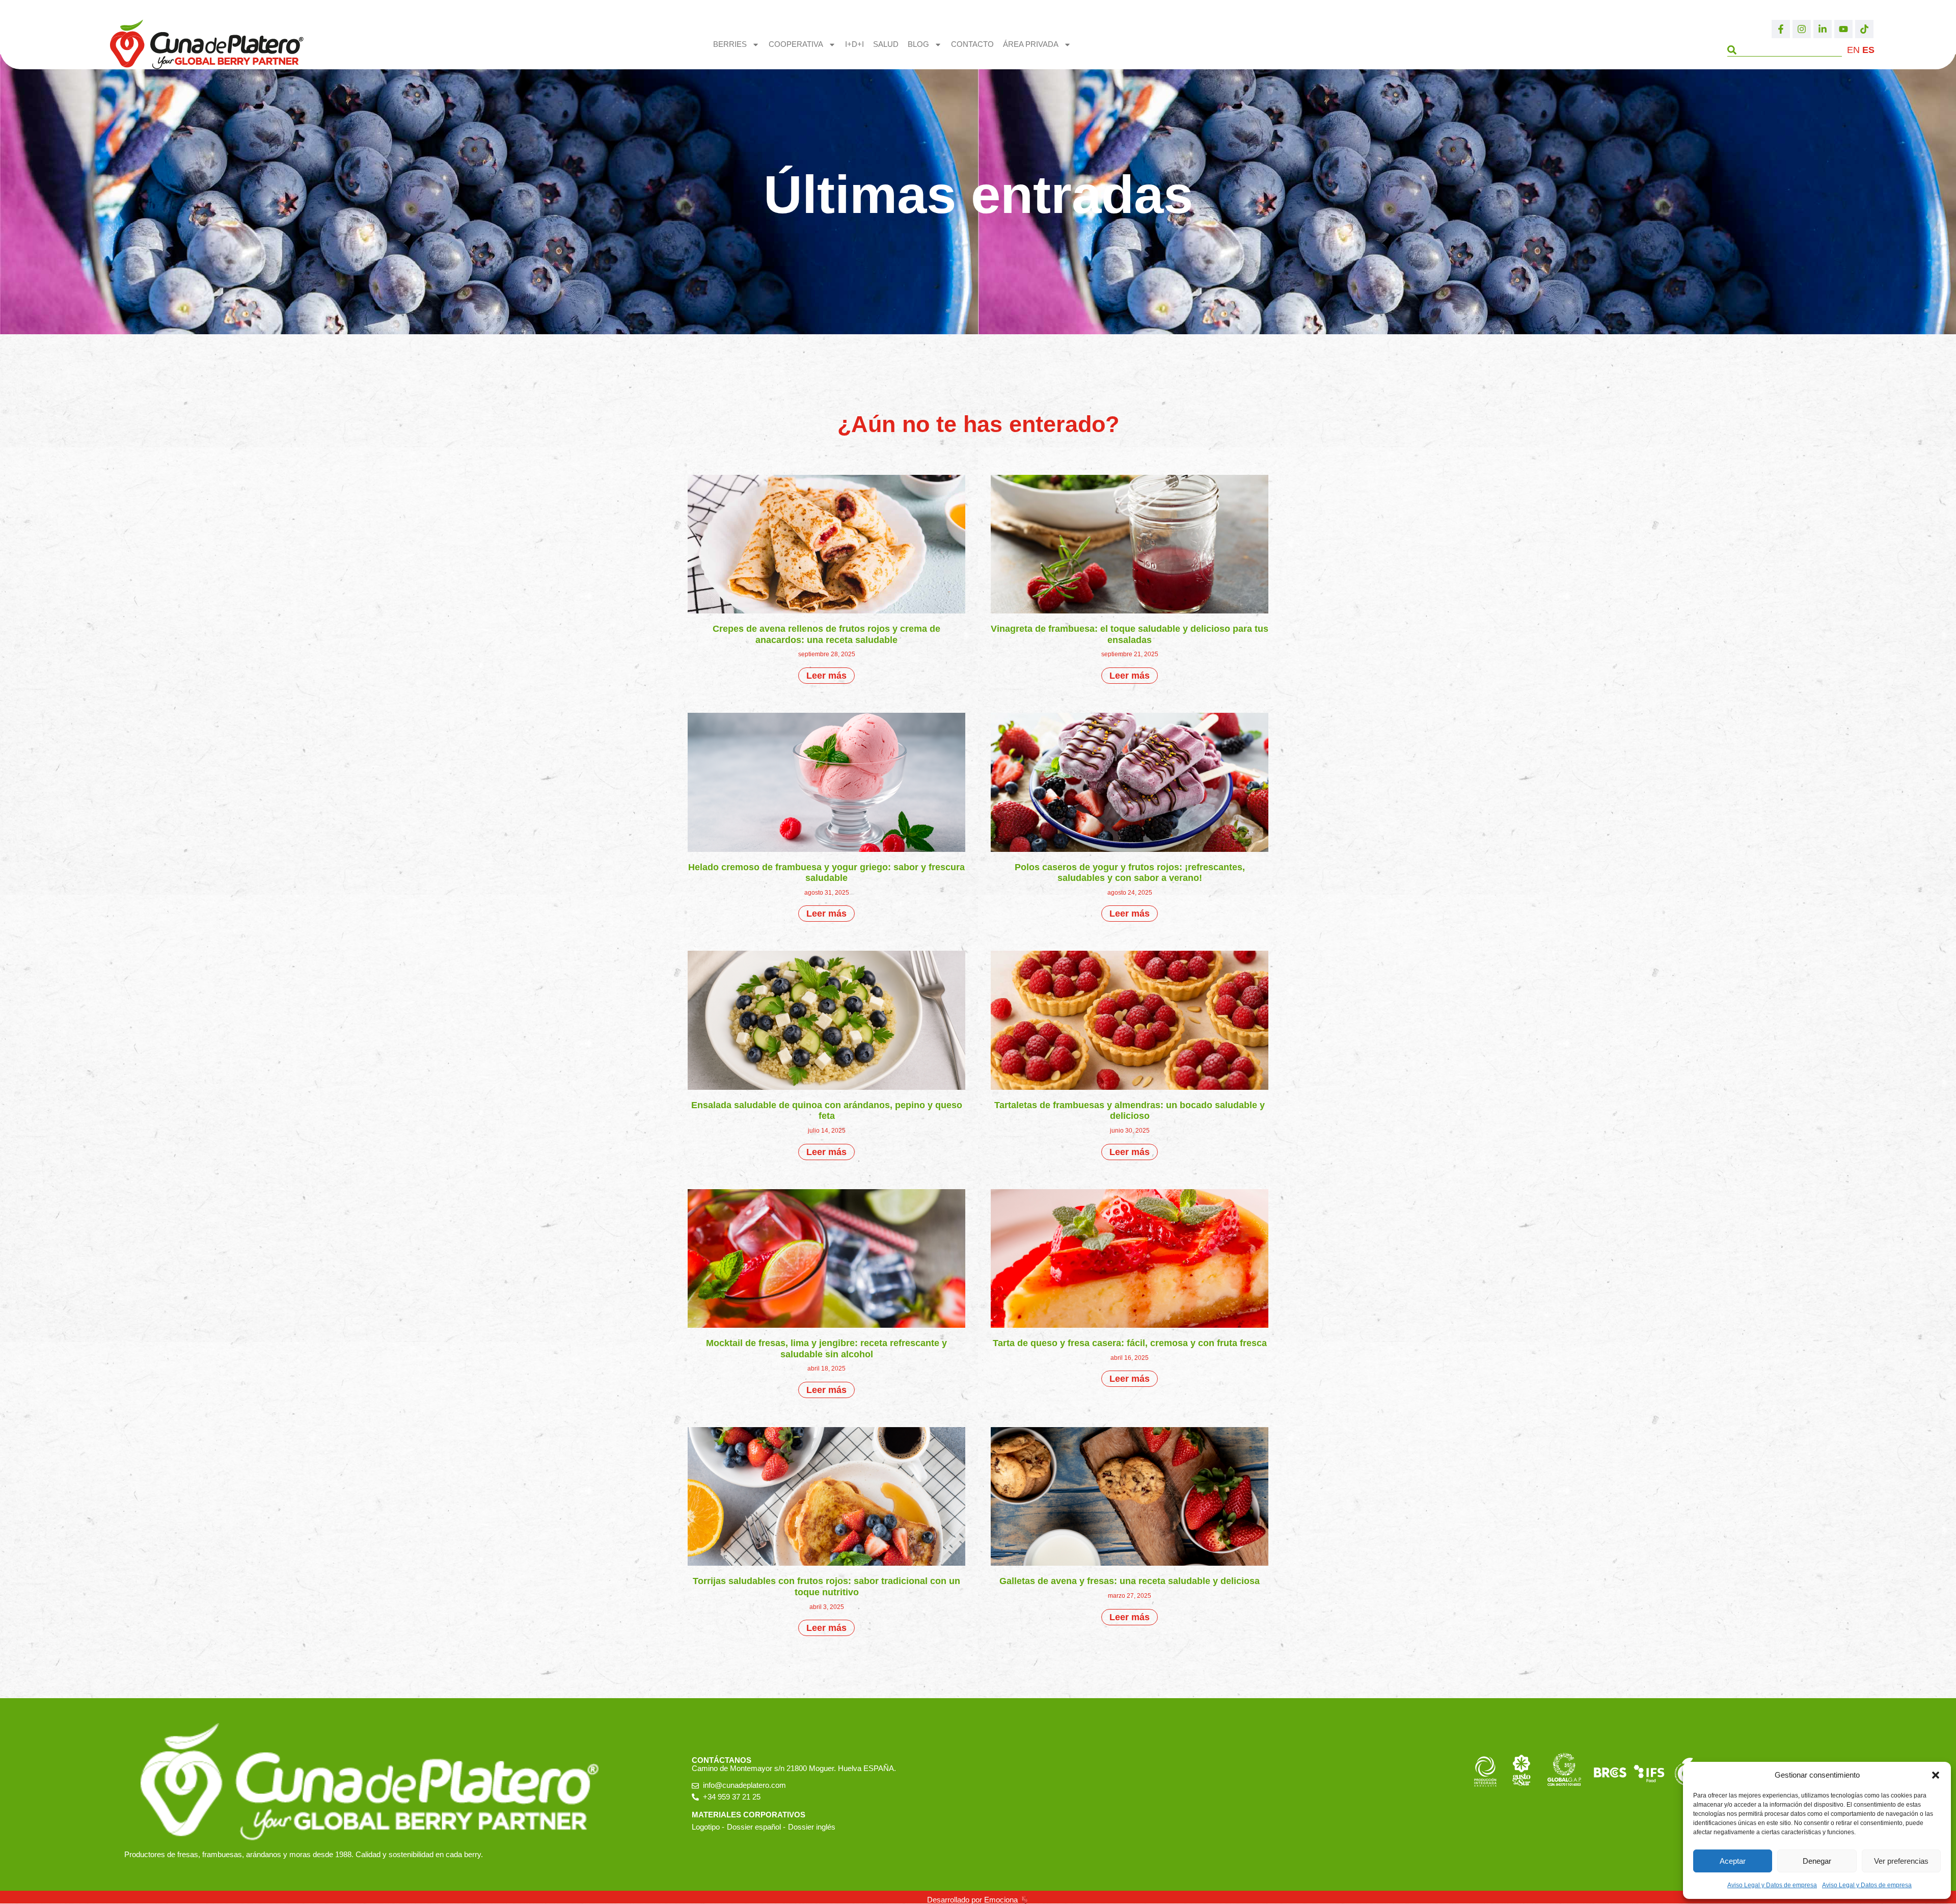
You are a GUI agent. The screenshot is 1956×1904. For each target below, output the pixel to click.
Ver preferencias (1901, 1861)
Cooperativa (796, 44)
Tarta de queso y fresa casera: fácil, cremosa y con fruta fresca (1130, 1343)
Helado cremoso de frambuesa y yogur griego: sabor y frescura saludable (826, 873)
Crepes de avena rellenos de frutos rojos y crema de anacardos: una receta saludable (826, 634)
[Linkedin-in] (1823, 29)
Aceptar (1733, 1861)
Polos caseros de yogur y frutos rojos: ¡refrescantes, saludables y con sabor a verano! (1130, 873)
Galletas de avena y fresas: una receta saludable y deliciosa (1130, 1581)
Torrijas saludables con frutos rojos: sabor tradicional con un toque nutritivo (826, 1587)
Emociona (1001, 1900)
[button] (1936, 1775)
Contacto (972, 44)
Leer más (826, 676)
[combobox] (1785, 50)
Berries (730, 44)
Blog (918, 44)
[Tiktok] (1864, 29)
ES (1868, 50)
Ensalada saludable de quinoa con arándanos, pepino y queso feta (827, 1111)
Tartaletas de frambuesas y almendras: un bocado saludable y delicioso (1130, 1111)
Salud (886, 44)
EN (1853, 50)
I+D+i (854, 44)
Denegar (1817, 1861)
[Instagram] (1802, 29)
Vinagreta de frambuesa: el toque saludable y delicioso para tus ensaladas (1130, 634)
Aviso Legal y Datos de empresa (1772, 1885)
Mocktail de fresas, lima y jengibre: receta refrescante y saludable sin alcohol (826, 1349)
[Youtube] (1843, 29)
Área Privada (1031, 44)
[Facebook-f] (1781, 29)
